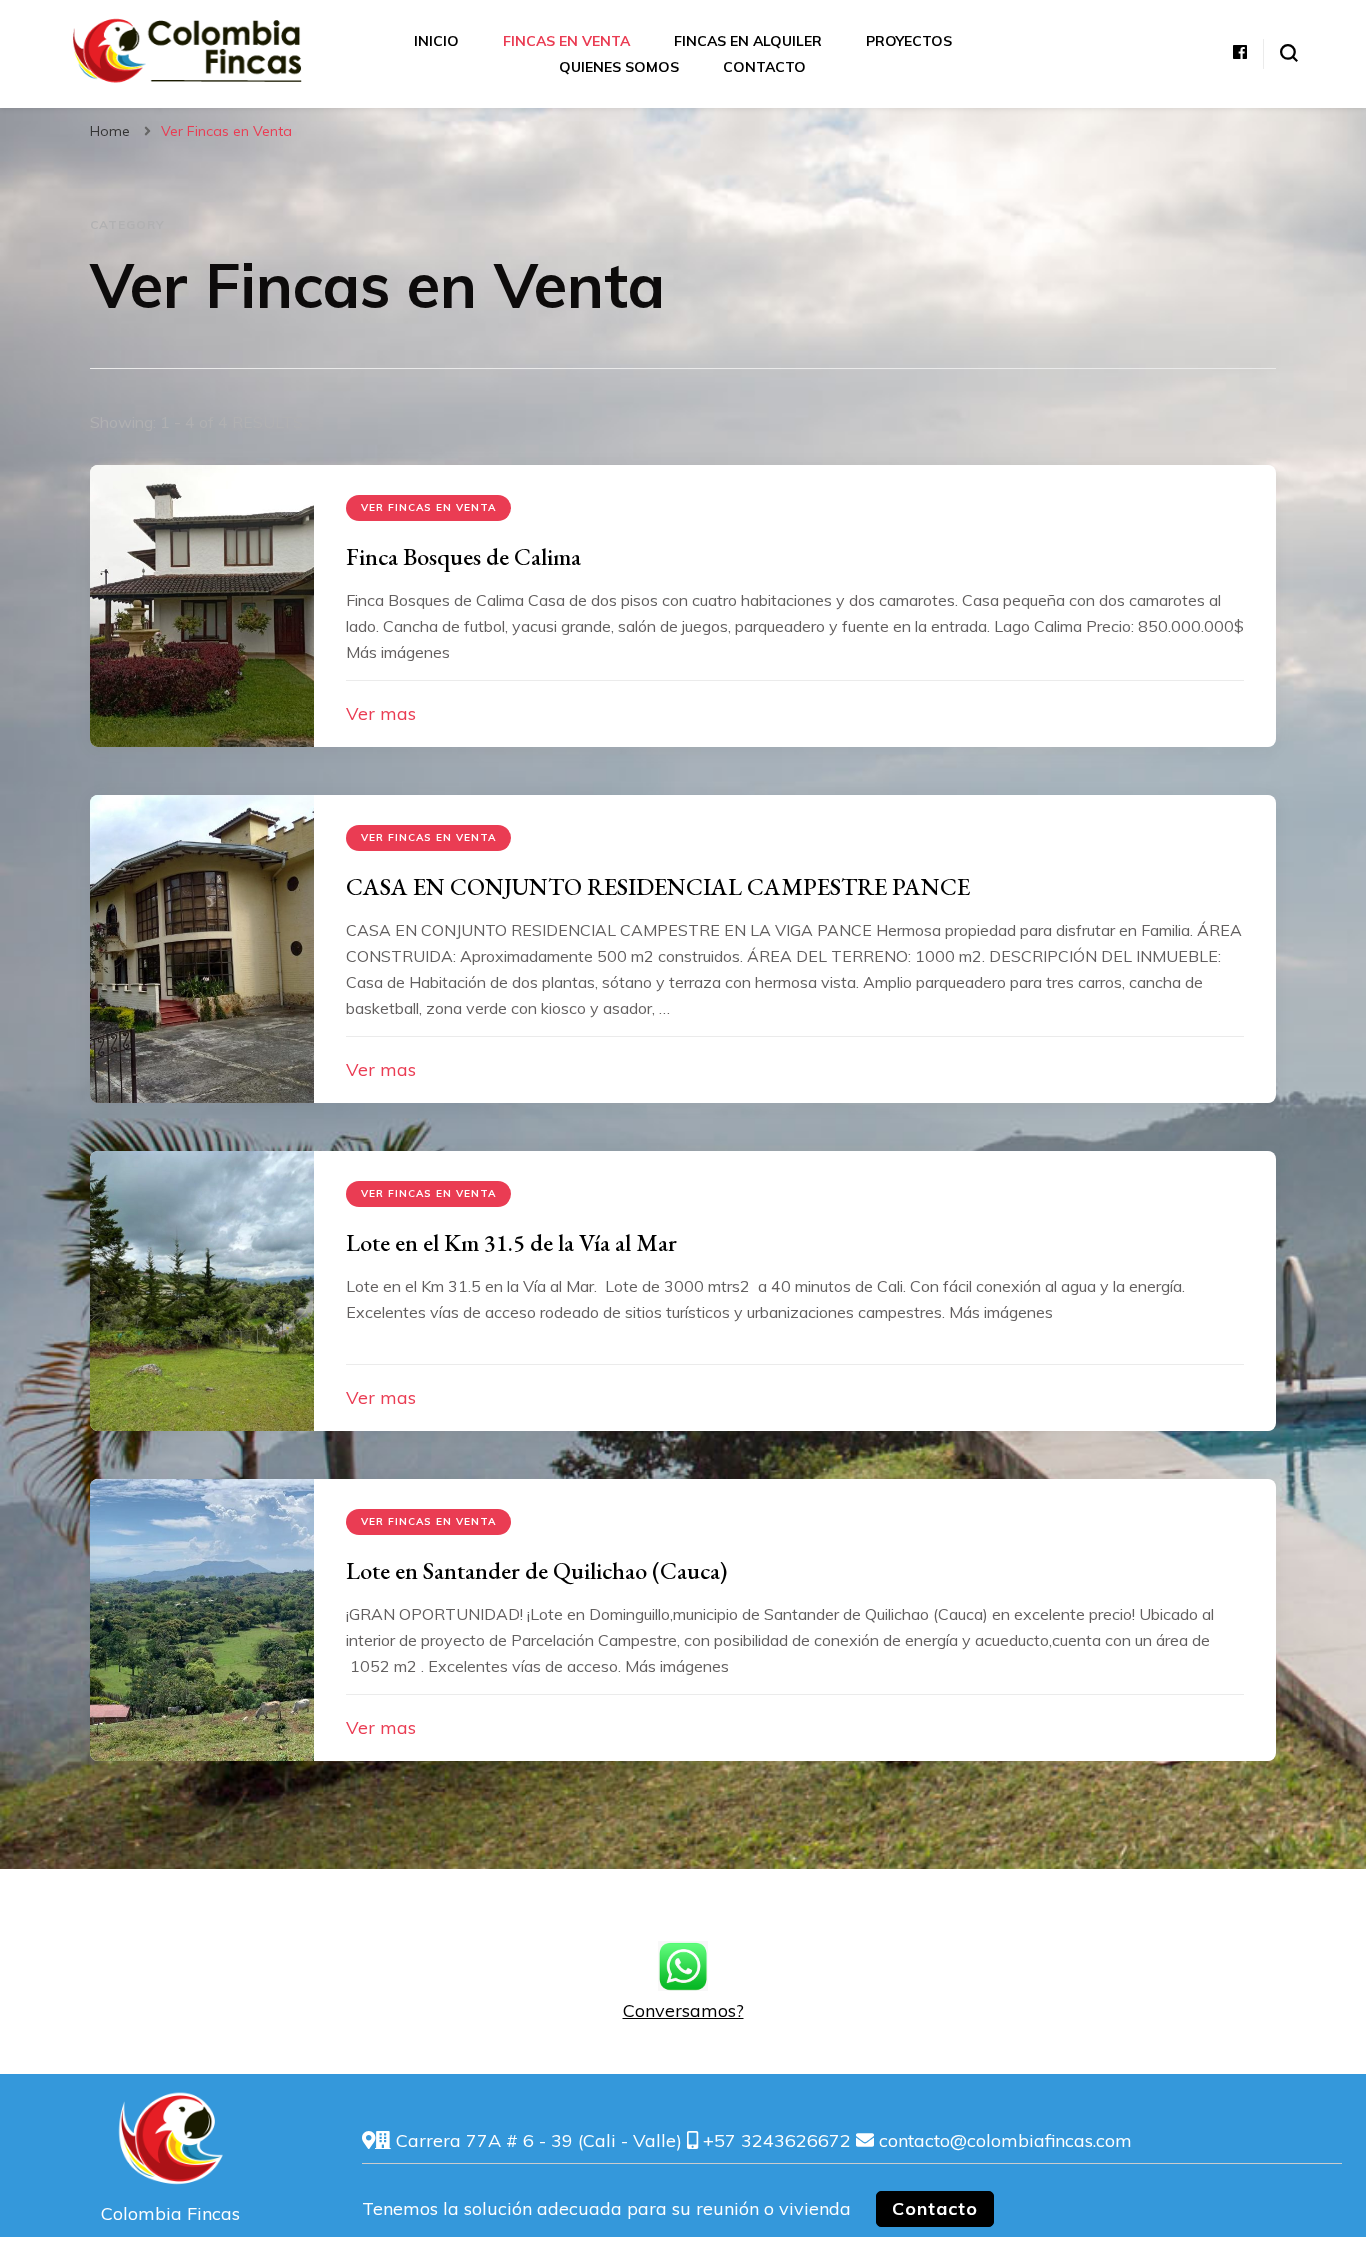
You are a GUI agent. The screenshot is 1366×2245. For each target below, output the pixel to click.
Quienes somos (619, 67)
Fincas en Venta (566, 41)
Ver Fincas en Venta (428, 507)
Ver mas (381, 713)
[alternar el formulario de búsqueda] (1289, 53)
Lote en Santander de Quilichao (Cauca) (536, 1570)
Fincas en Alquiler (748, 41)
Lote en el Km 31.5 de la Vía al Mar (511, 1242)
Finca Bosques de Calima (463, 556)
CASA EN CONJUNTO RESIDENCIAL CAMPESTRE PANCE (658, 886)
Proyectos (909, 41)
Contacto (764, 67)
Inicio (436, 41)
